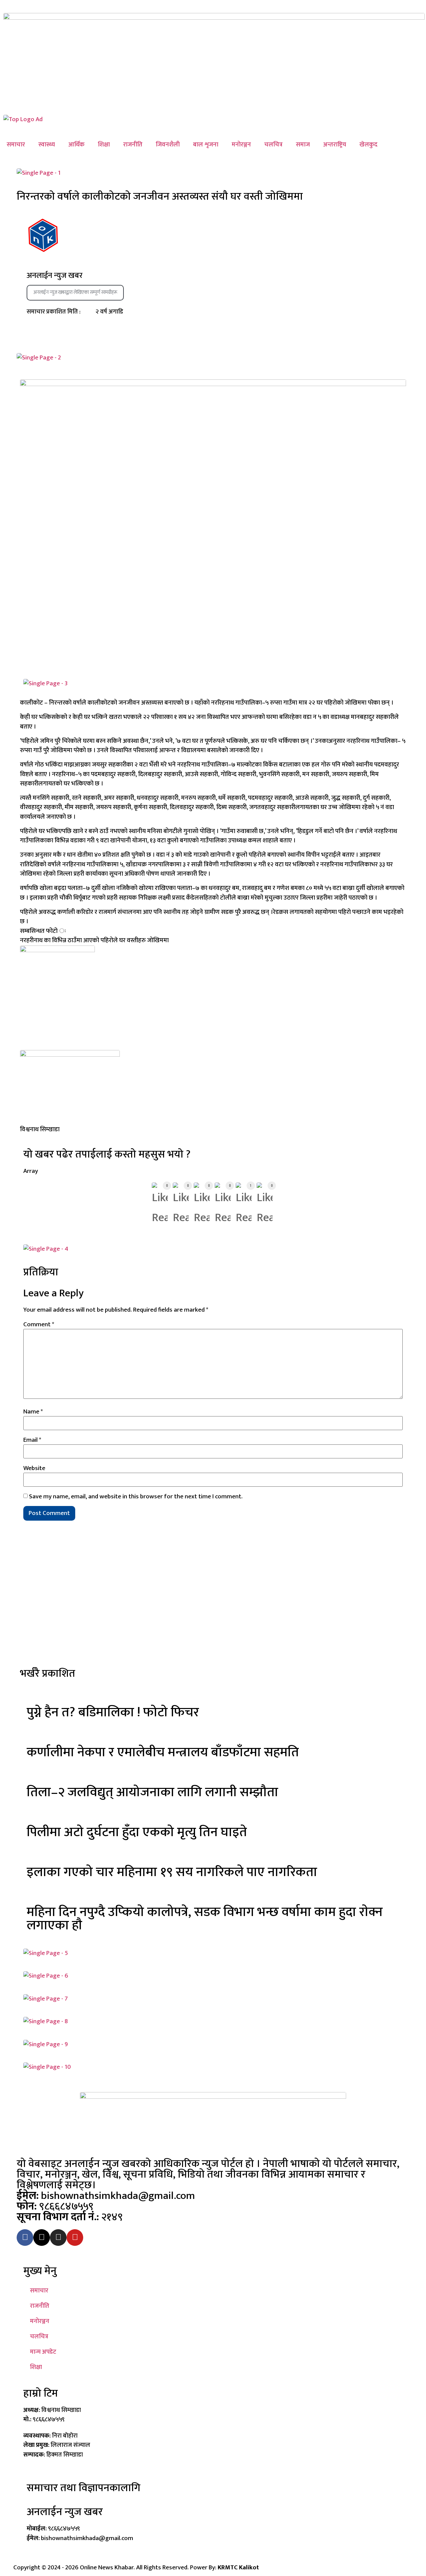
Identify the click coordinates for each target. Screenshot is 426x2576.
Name (33, 1412)
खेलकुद (368, 145)
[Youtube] (75, 2238)
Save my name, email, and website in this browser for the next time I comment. (136, 1497)
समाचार (16, 145)
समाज (303, 145)
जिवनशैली (168, 145)
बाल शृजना (206, 145)
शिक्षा (104, 145)
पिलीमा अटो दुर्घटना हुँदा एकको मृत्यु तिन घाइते (137, 1832)
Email (32, 1440)
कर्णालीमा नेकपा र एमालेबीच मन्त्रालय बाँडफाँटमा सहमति (163, 1752)
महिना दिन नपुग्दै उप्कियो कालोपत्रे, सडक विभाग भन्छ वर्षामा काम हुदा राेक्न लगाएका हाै (205, 1919)
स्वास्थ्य (47, 145)
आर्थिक (76, 145)
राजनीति (133, 145)
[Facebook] (25, 2238)
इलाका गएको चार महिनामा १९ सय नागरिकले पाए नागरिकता (172, 1872)
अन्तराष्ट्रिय (335, 145)
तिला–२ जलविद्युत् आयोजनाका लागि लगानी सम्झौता (152, 1792)
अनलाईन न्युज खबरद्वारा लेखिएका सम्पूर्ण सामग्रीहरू (75, 292)
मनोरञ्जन (241, 145)
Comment (39, 1324)
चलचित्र (273, 145)
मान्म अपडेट (43, 2352)
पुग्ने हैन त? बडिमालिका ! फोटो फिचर (113, 1712)
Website (34, 1468)
